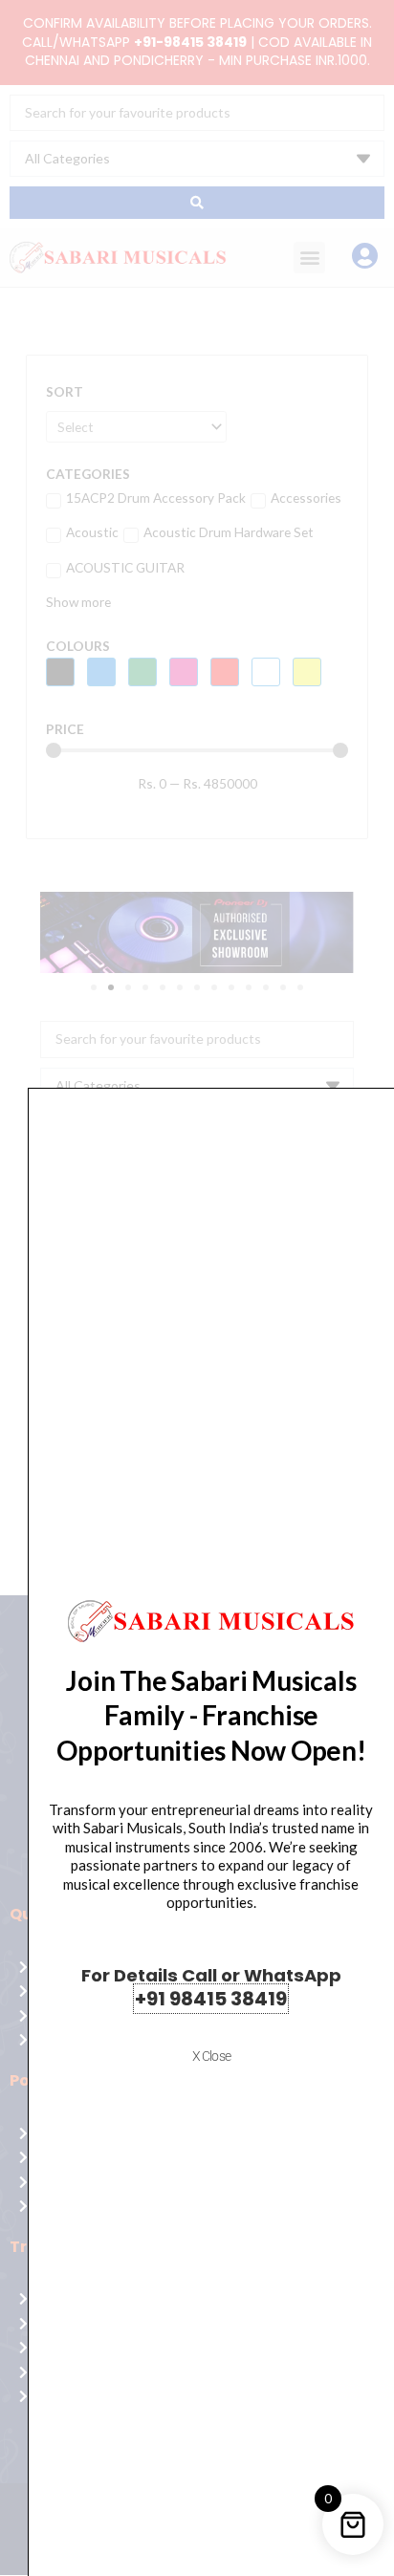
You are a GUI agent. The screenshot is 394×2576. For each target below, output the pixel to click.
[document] (197, 1288)
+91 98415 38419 (211, 1999)
